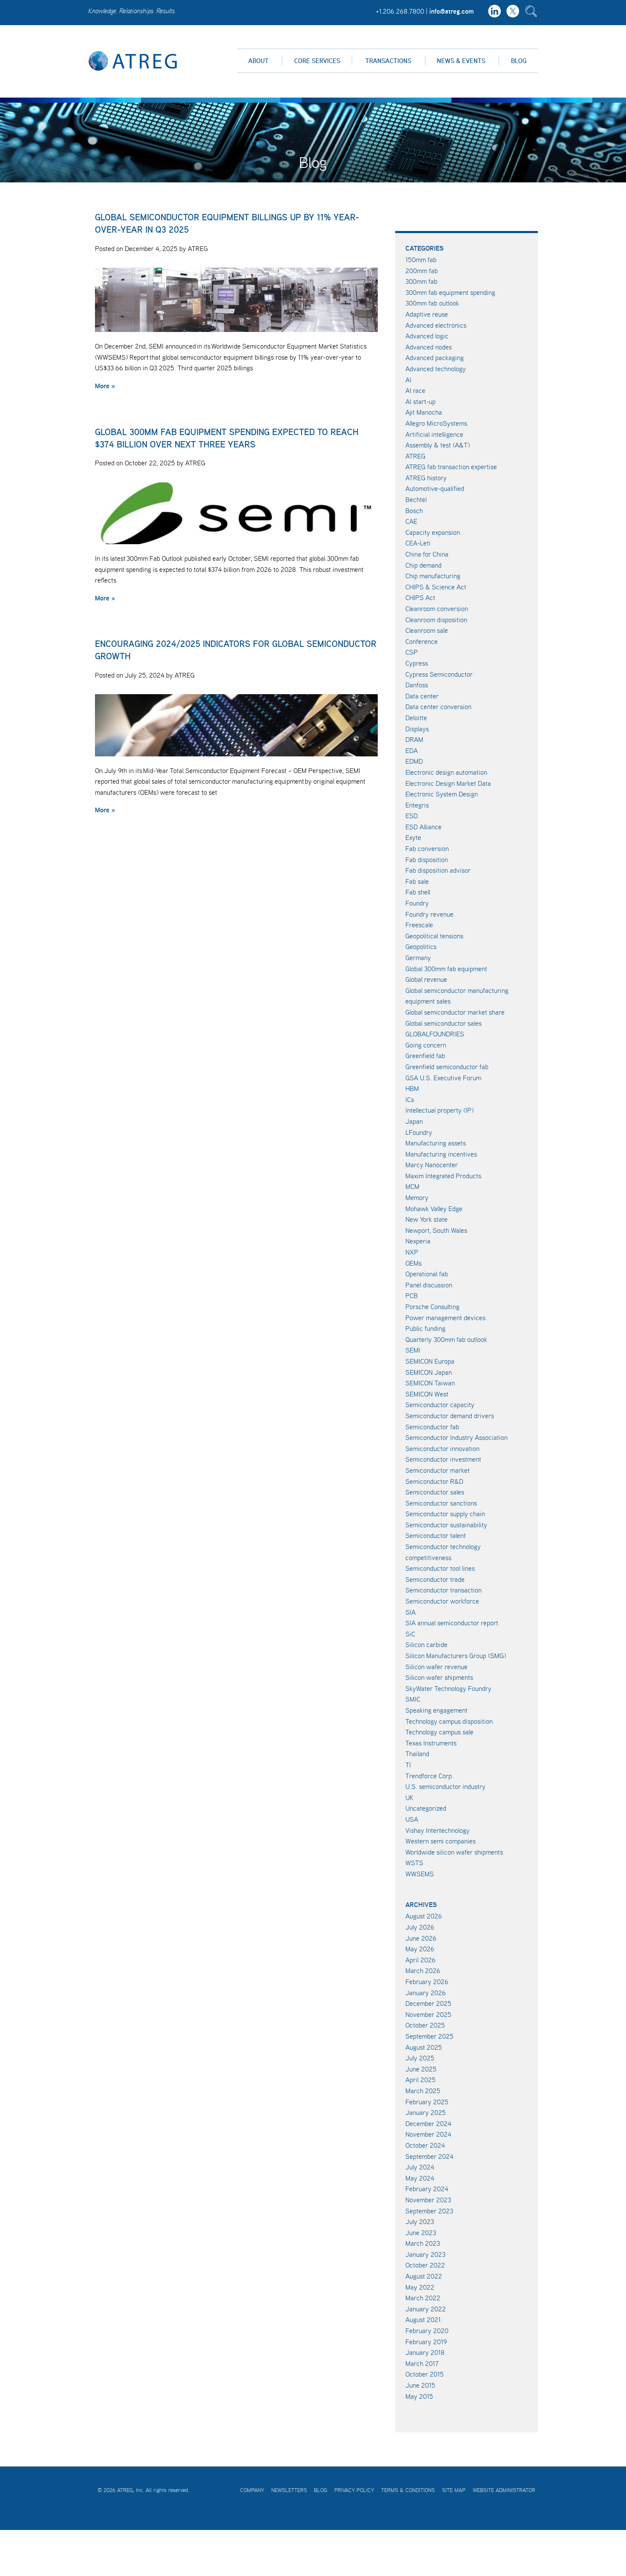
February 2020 (427, 2331)
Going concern (426, 1045)
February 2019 (426, 2342)
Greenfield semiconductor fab (447, 1067)
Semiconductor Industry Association (457, 1437)
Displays (417, 729)
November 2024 (428, 2134)
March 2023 (423, 2243)
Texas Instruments (431, 1743)
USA (412, 1819)
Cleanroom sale (427, 630)
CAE (411, 521)
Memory (417, 1197)
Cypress (417, 663)
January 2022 (426, 2309)
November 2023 (428, 2200)
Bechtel (416, 499)
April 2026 (421, 1960)
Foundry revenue (429, 914)
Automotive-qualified (435, 488)
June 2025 (421, 2069)
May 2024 (420, 2178)
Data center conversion (438, 707)
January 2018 (425, 2352)
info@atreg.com (452, 11)
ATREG (415, 456)
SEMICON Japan (429, 1372)
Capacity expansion (433, 532)
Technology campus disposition (449, 1721)
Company (252, 2490)
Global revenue (426, 979)
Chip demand (424, 565)
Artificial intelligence (434, 434)
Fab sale (417, 881)
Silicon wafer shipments (439, 1677)
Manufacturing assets (436, 1143)
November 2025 (428, 2014)
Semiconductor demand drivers (450, 1416)
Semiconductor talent (436, 1535)
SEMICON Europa (430, 1361)
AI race (415, 390)
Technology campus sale (439, 1732)
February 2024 (427, 2189)
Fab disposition (427, 860)
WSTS (414, 1863)
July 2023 (420, 2221)
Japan (414, 1121)
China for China (427, 554)
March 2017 (422, 2363)
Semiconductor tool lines (440, 1568)
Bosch (414, 511)
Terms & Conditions (408, 2490)
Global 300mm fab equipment (446, 969)
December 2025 (428, 2003)
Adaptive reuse (427, 314)
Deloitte (416, 718)
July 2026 (420, 1927)
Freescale (419, 925)
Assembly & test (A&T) (438, 445)
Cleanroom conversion (437, 609)
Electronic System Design (442, 794)
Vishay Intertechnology (438, 1830)
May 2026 (420, 1949)
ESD (412, 816)
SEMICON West (427, 1394)
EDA (412, 750)
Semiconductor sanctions (441, 1503)
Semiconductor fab (432, 1427)
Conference (422, 641)
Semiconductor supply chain (445, 1514)
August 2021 (423, 2319)
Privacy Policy (354, 2490)
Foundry (417, 903)
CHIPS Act (420, 597)
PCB (412, 1295)
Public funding (425, 1328)
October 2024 (425, 2145)
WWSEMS (420, 1874)
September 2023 (429, 2211)
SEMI (413, 1350)
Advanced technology (436, 369)
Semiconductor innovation (442, 1448)
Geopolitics (421, 946)
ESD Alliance (424, 827)
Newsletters (289, 2490)
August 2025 (424, 2047)
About (258, 61)
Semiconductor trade (435, 1579)
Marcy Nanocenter (432, 1165)
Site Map (454, 2490)
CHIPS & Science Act (436, 587)
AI (408, 380)
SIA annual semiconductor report (452, 1623)
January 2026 (426, 1993)
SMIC (413, 1699)
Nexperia (418, 1241)
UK (409, 1797)
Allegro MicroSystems (436, 423)
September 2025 (429, 2036)
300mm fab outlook (432, 303)
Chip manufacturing (433, 576)
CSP (412, 652)
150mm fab (421, 260)
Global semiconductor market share (455, 1012)
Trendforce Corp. (429, 1776)
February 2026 (427, 1982)
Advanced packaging (435, 358)
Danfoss (417, 685)
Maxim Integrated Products (443, 1176)
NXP (412, 1252)
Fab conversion (427, 848)
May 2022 (420, 2287)
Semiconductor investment (443, 1459)
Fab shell (418, 892)
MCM (412, 1186)
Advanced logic (427, 336)
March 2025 (423, 2091)
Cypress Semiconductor (439, 674)
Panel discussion (429, 1285)
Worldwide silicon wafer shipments (454, 1852)
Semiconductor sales (435, 1492)
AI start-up (421, 401)
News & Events (461, 61)
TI (408, 1765)
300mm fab (421, 281)
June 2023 (421, 2233)
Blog (519, 61)
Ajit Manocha (424, 412)
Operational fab (427, 1274)
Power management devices (445, 1318)
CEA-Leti (418, 543)
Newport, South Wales (436, 1230)
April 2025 (421, 2080)
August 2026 (424, 1916)
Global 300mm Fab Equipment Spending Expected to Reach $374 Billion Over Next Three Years (227, 438)
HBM (412, 1088)
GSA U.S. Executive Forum (443, 1078)
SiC (410, 1634)
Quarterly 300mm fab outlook (446, 1339)
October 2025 (425, 2025)
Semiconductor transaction (444, 1590)
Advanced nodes (429, 347)
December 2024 (428, 2123)
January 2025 (426, 2112)
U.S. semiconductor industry (445, 1786)
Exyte (413, 837)
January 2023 (425, 2254)
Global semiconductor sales (444, 1023)
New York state (426, 1219)
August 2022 (424, 2276)
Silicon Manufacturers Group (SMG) (456, 1656)
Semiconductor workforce (442, 1601)
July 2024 (420, 2167)
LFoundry (419, 1132)
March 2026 (423, 1970)
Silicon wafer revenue (436, 1667)
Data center (422, 696)
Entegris (417, 805)
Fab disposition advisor (438, 870)
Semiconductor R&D (434, 1481)
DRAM (414, 739)
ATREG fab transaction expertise (451, 467)
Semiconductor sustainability (446, 1525)
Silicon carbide (426, 1644)
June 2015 (420, 2385)
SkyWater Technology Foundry (448, 1688)
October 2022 (425, 2265)
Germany (418, 958)
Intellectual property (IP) (439, 1110)
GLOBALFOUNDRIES (435, 1034)
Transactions (388, 61)
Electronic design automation (446, 772)
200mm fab (422, 271)
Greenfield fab (425, 1056)
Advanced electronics (436, 325)
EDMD (414, 761)
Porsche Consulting (432, 1307)
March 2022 (423, 2298)
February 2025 (427, 2102)
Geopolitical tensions (434, 936)
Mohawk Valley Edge (434, 1209)
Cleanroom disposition (436, 620)
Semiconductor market (438, 1470)
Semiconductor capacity (440, 1405)
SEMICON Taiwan (430, 1383)
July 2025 (420, 2058)
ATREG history (426, 478)
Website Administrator (504, 2490)
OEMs (414, 1263)
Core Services (317, 61)
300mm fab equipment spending (450, 292)
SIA (411, 1612)
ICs (410, 1099)
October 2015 (425, 2374)
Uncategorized (426, 1808)
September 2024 (429, 2156)
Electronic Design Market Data (448, 783)
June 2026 (421, 1938)
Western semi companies (441, 1841)
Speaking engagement (436, 1710)
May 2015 (419, 2396)
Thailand (417, 1754)
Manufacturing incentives (441, 1154)
